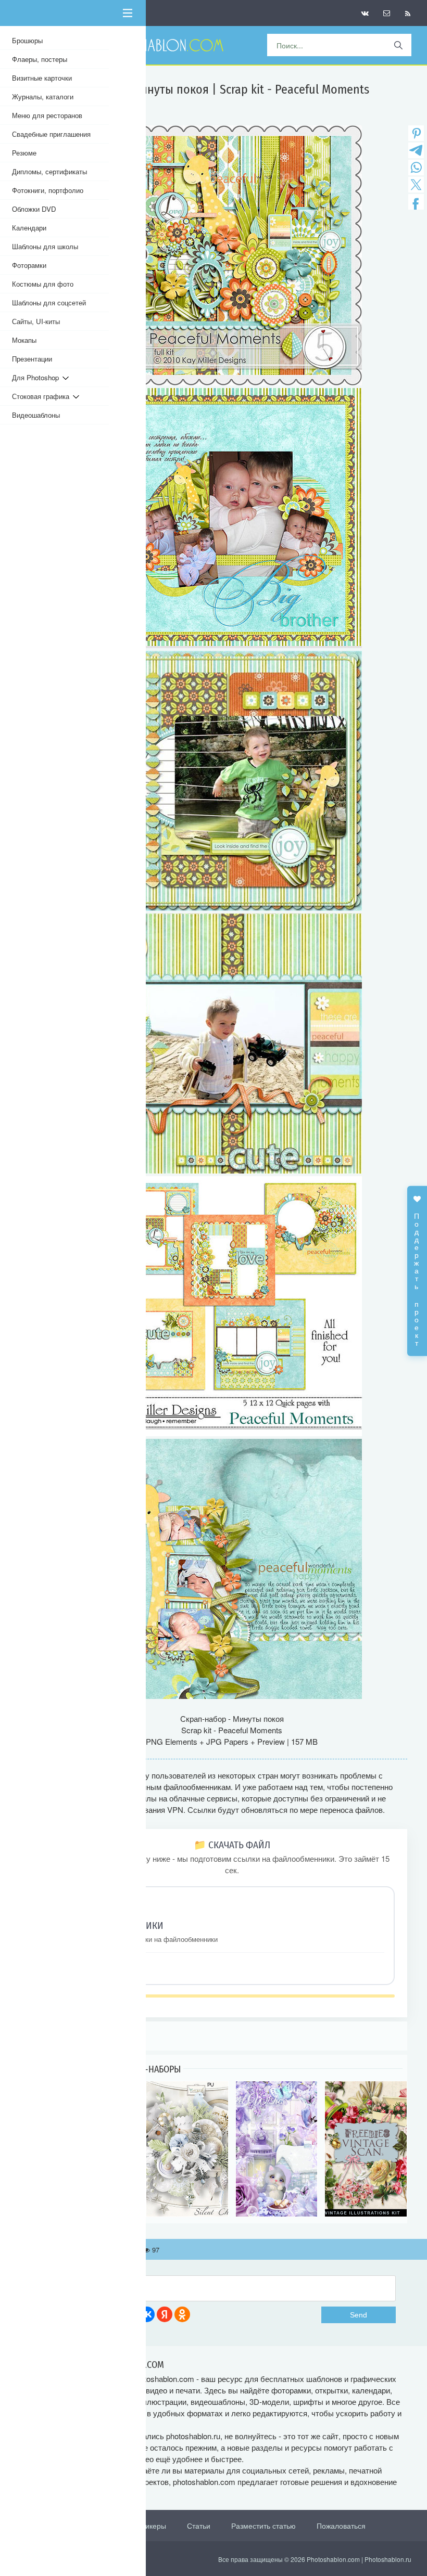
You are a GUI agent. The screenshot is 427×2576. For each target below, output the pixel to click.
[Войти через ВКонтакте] (147, 2314)
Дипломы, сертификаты (49, 171)
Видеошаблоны (36, 415)
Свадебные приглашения (51, 134)
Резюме (24, 153)
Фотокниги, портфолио (48, 190)
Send (359, 2315)
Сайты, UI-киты (36, 321)
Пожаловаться (341, 2526)
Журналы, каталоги (43, 96)
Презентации (32, 359)
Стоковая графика (42, 396)
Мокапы (24, 340)
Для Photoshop (37, 377)
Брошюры (27, 40)
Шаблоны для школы (45, 246)
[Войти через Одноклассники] (182, 2314)
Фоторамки (29, 265)
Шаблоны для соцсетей (49, 302)
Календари (29, 228)
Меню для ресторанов (47, 115)
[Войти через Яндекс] (165, 2314)
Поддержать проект (417, 1274)
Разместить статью (263, 2526)
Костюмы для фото (43, 284)
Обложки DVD (34, 209)
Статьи (199, 2526)
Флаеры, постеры (40, 59)
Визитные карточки (42, 78)
